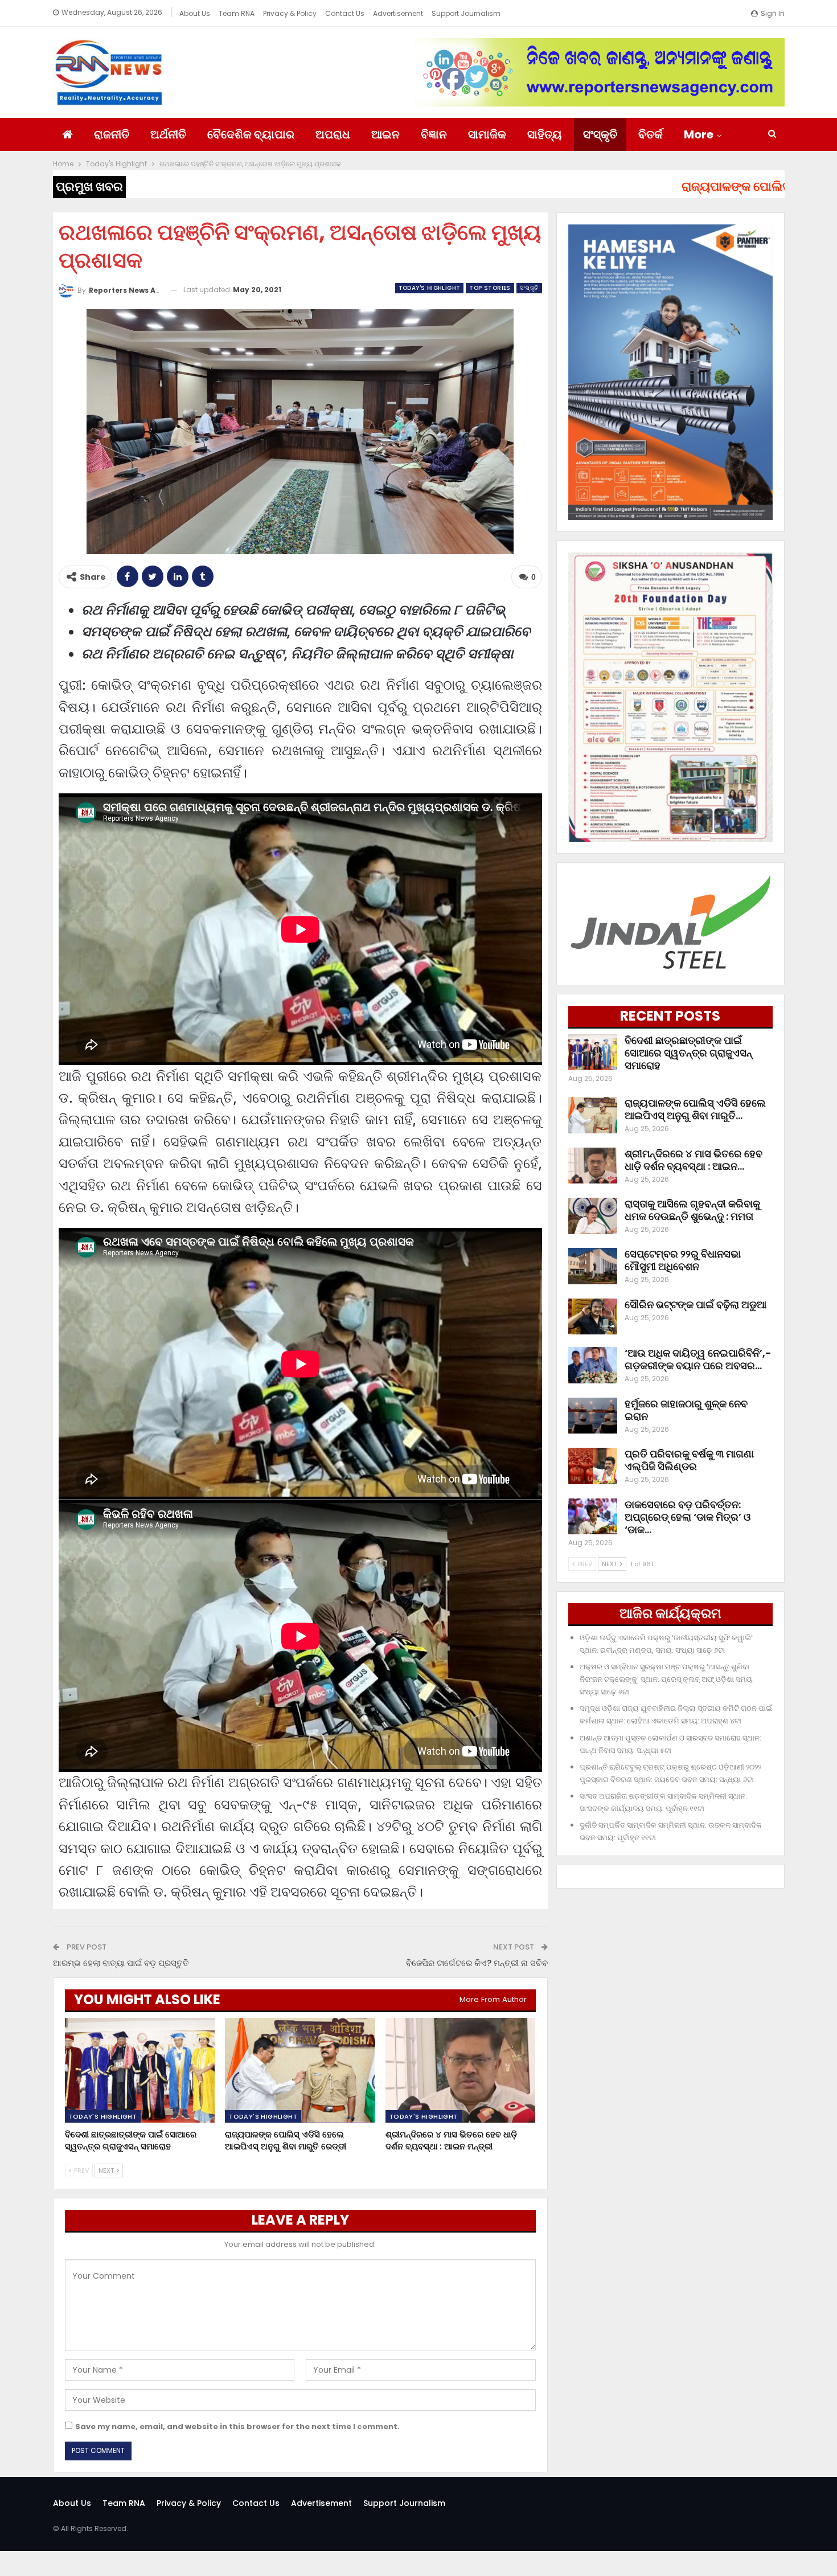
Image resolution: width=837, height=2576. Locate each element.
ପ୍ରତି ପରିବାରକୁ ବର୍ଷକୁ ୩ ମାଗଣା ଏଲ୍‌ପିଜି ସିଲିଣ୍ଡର (689, 1460)
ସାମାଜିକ (487, 134)
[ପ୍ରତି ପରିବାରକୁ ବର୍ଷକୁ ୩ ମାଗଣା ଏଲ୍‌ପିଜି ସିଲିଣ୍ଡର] (593, 1466)
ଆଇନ (385, 134)
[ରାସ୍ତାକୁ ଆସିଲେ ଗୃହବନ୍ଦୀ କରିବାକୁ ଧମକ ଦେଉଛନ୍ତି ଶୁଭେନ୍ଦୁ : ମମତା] (593, 1216)
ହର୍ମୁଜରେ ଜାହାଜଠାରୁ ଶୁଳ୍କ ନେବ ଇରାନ (686, 1410)
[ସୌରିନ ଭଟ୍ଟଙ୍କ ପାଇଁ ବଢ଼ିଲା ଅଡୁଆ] (593, 1317)
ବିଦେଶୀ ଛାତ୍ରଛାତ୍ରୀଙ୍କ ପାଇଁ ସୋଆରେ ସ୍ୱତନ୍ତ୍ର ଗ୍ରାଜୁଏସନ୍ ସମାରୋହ (688, 1053)
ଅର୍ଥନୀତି (168, 134)
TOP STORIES (490, 288)
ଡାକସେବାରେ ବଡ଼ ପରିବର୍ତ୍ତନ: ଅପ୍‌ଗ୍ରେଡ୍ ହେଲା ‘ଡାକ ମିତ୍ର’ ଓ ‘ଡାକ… (688, 1517)
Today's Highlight (430, 288)
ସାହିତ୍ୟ (545, 134)
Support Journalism (466, 13)
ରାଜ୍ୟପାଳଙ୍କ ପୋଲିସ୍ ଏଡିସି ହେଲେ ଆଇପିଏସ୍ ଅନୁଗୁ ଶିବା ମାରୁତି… (695, 1109)
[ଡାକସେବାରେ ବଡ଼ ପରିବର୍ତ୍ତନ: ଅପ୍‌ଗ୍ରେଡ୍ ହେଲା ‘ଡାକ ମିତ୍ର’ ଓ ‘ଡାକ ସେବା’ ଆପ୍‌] (593, 1517)
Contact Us (345, 13)
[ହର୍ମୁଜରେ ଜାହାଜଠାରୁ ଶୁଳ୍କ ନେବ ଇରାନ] (593, 1416)
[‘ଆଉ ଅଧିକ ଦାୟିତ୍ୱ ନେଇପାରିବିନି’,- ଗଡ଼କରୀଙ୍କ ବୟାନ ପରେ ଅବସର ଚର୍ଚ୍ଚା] (593, 1365)
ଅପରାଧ (333, 134)
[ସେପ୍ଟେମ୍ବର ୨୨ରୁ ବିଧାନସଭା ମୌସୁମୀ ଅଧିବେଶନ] (593, 1266)
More (699, 134)
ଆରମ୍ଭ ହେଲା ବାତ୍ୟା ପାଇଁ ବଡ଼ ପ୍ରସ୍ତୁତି (121, 1963)
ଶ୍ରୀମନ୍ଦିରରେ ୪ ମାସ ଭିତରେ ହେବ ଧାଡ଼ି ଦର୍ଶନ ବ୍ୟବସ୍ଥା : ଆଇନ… (694, 1160)
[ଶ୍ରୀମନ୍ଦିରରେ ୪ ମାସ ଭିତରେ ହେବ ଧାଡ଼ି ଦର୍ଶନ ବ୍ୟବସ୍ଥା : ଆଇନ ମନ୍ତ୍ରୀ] (461, 2071)
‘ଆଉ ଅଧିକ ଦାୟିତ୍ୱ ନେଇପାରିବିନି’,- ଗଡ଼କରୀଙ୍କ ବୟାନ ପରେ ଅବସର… (698, 1359)
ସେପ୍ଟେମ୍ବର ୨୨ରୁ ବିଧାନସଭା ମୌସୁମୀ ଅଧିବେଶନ (683, 1260)
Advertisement (398, 13)
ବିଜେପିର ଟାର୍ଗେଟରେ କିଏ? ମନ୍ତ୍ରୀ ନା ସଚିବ (477, 1963)
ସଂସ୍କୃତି (600, 134)
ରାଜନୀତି (112, 134)
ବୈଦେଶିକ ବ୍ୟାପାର (251, 134)
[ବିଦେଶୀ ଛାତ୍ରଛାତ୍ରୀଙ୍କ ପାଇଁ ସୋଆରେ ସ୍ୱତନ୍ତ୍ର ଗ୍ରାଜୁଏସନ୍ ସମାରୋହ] (140, 2071)
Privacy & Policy (290, 13)
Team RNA (237, 13)
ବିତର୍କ (651, 134)
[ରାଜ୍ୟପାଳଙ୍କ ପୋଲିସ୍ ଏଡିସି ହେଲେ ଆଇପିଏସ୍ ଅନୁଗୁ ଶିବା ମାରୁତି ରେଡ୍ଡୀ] (300, 2071)
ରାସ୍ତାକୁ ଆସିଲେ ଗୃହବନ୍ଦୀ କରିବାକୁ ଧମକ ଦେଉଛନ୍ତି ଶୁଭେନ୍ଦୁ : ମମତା (692, 1210)
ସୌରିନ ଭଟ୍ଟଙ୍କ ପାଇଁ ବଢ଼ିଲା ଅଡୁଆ (696, 1305)
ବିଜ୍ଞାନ (434, 134)
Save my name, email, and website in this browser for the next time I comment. (237, 2426)
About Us (195, 13)
